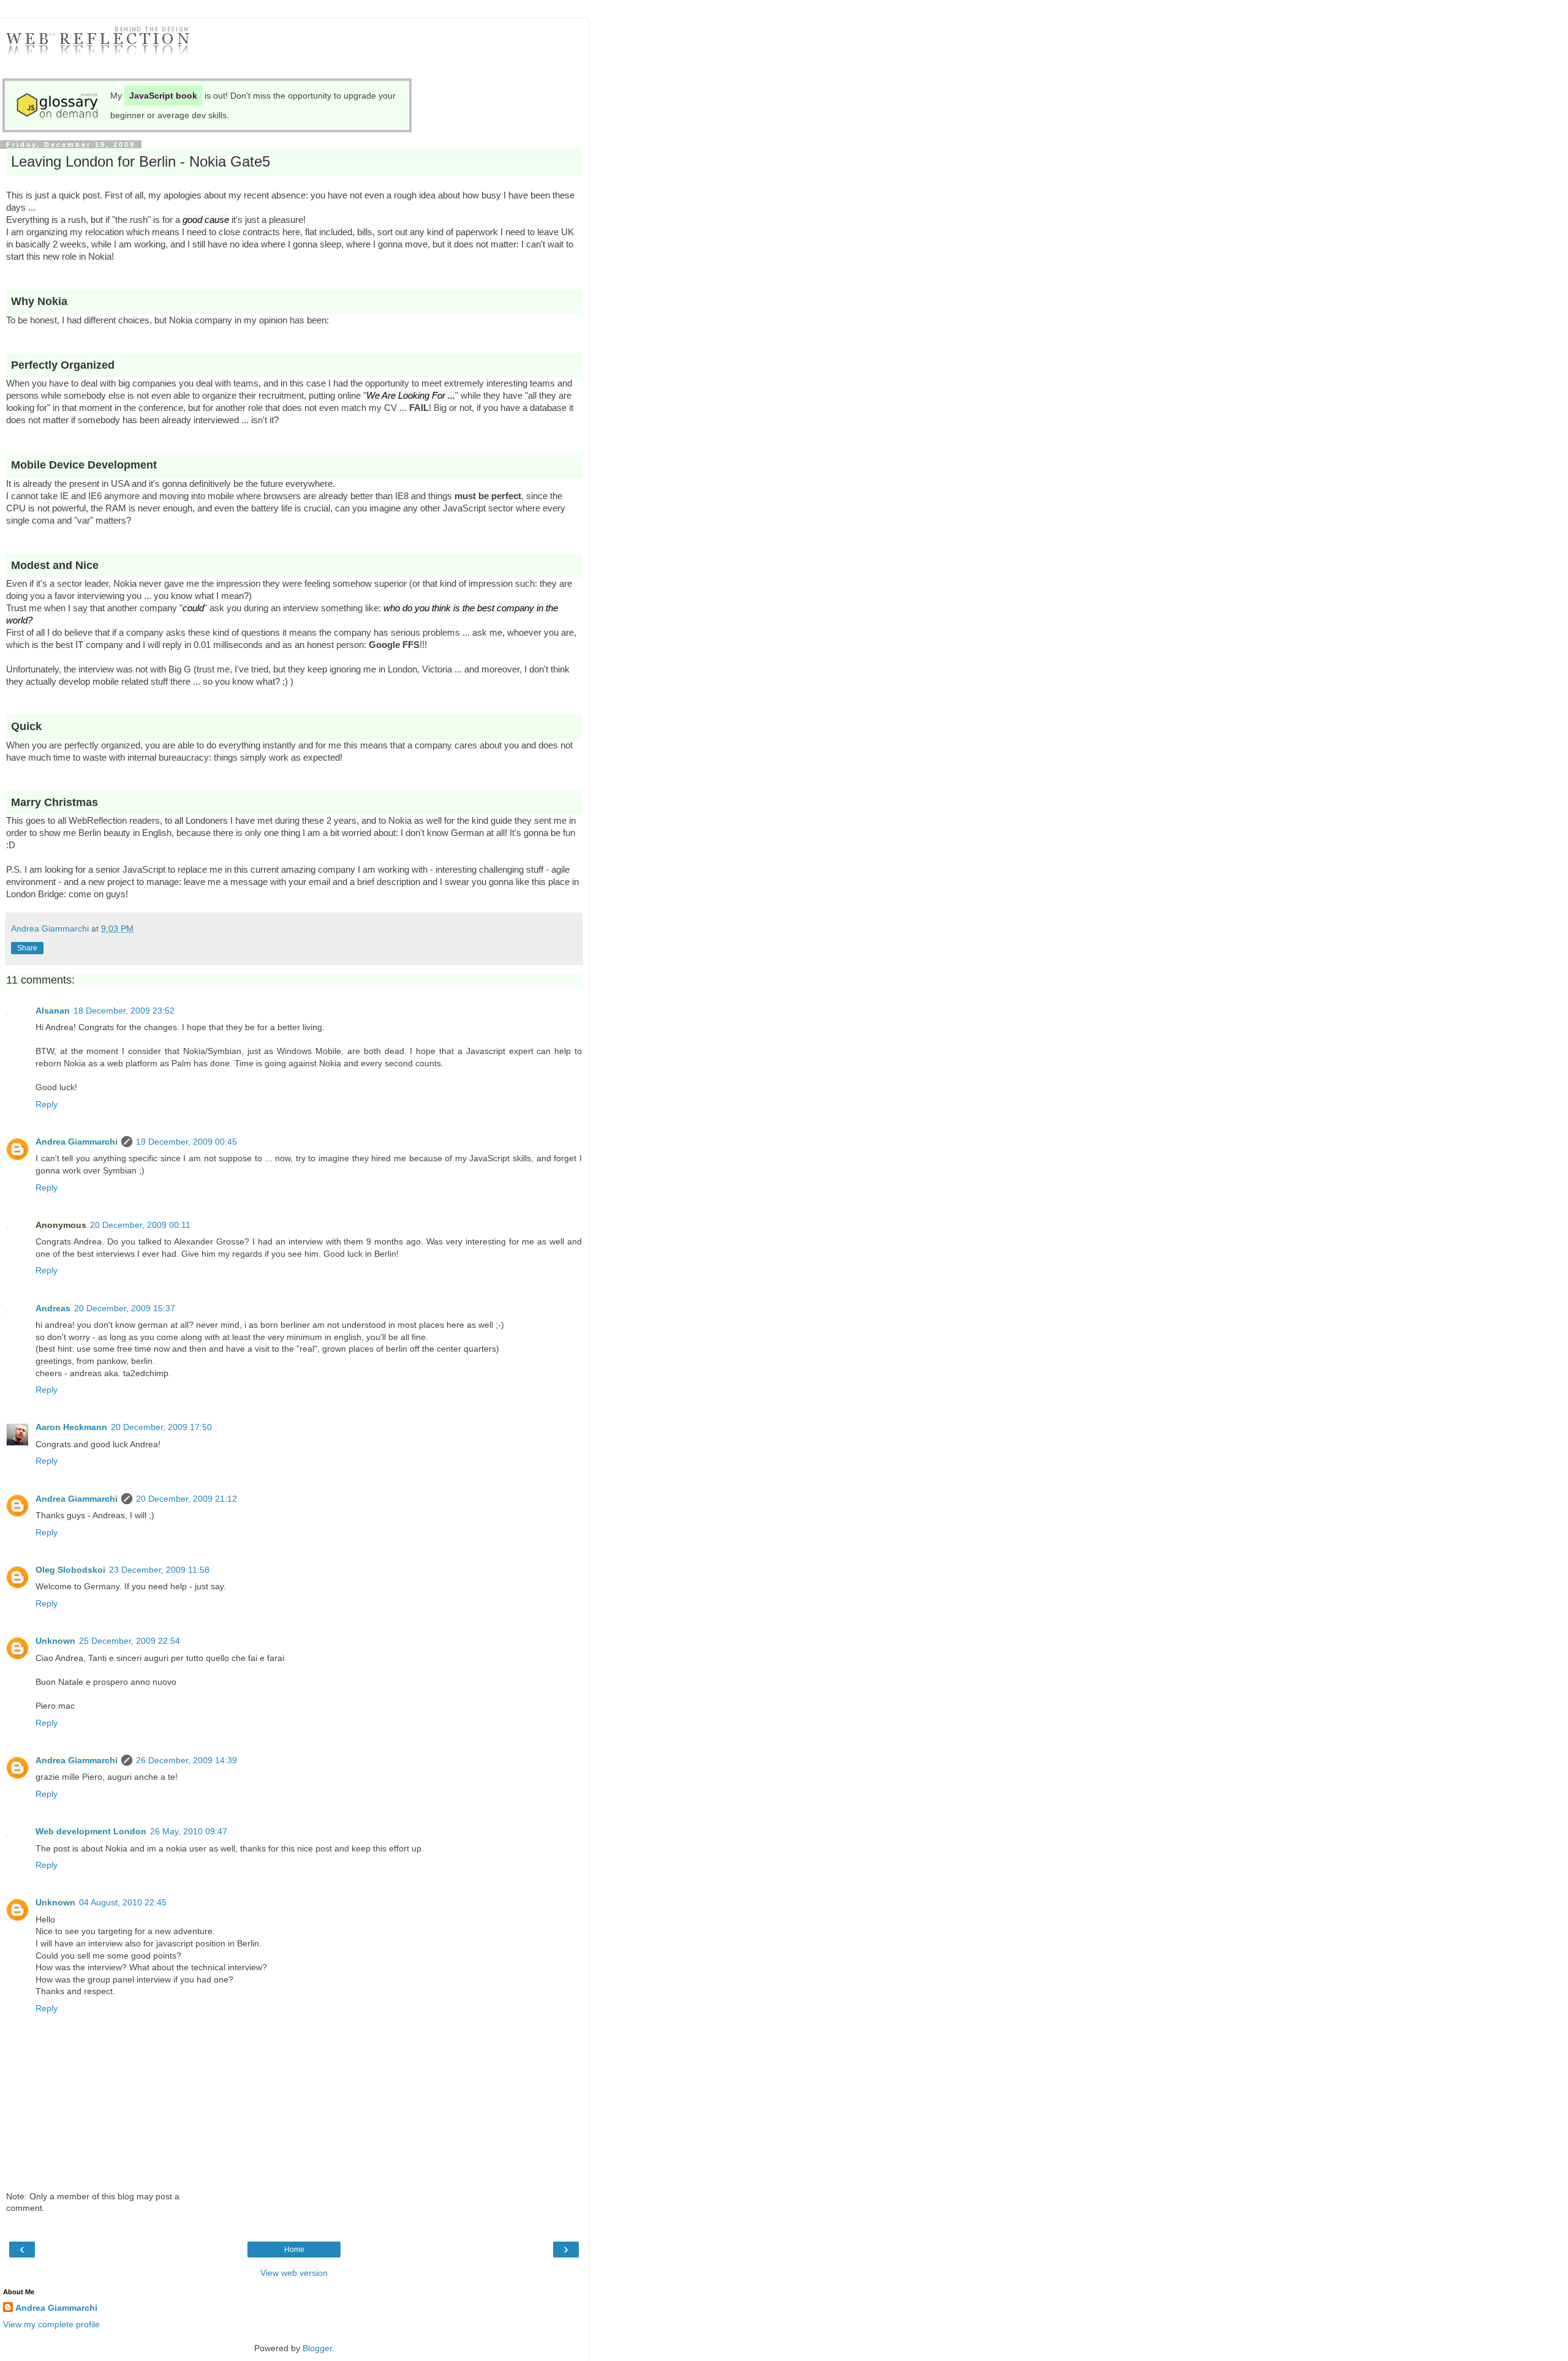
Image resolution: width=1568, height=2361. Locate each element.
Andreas (53, 1308)
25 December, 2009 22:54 (130, 1641)
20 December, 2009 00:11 (140, 1225)
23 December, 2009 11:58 (159, 1570)
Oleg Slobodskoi (70, 1570)
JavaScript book (163, 96)
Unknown (55, 1641)
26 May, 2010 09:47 (189, 1831)
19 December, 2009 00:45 (187, 1142)
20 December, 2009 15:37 (125, 1308)
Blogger (317, 2348)
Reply (47, 1104)
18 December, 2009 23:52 (124, 1011)
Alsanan (53, 1011)
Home (294, 2250)
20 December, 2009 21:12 (187, 1499)
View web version (294, 2273)
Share (27, 948)
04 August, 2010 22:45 (123, 1902)
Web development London (91, 1831)
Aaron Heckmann (71, 1427)
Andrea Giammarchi (77, 1142)
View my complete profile (51, 2324)
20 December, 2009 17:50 (161, 1427)
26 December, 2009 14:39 (187, 1760)
